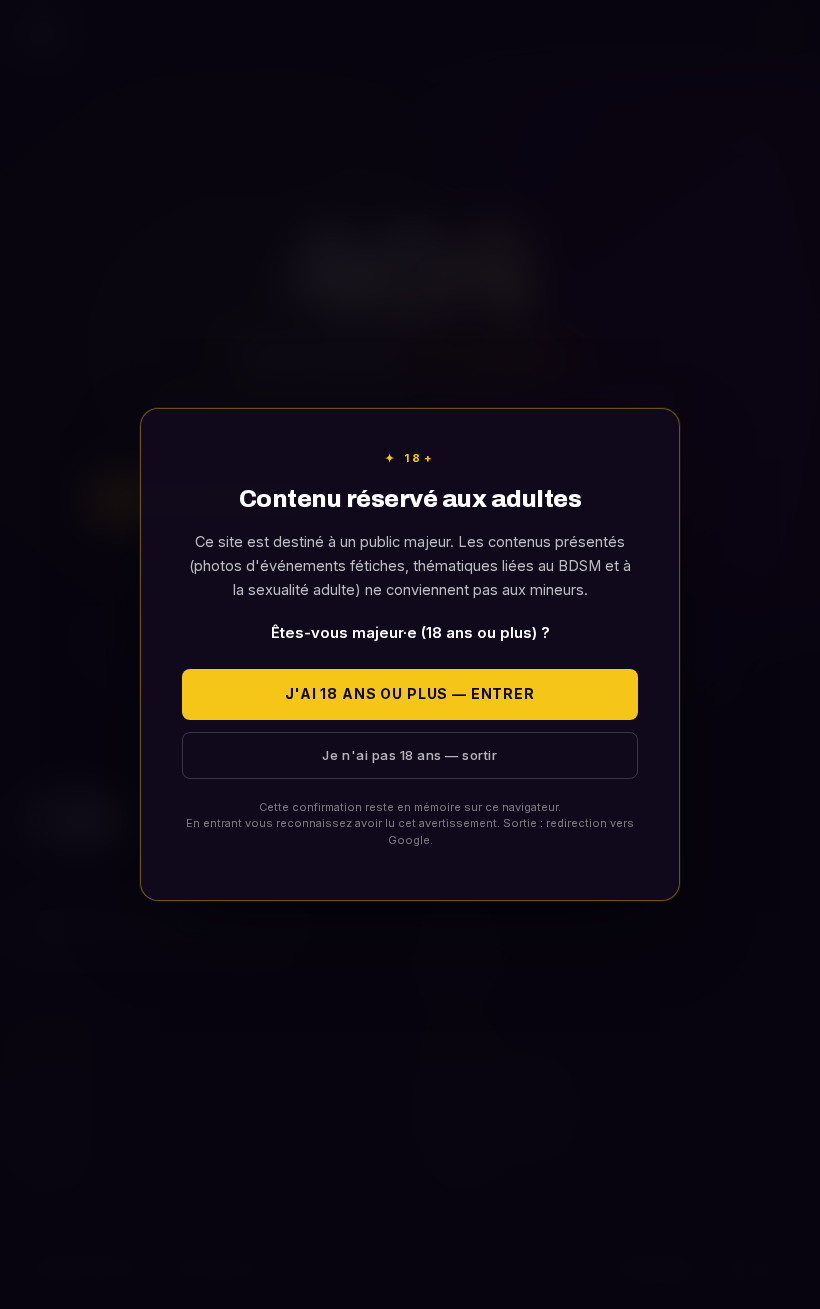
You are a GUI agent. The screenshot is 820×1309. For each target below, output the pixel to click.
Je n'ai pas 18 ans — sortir (409, 755)
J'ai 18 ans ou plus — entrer (410, 693)
